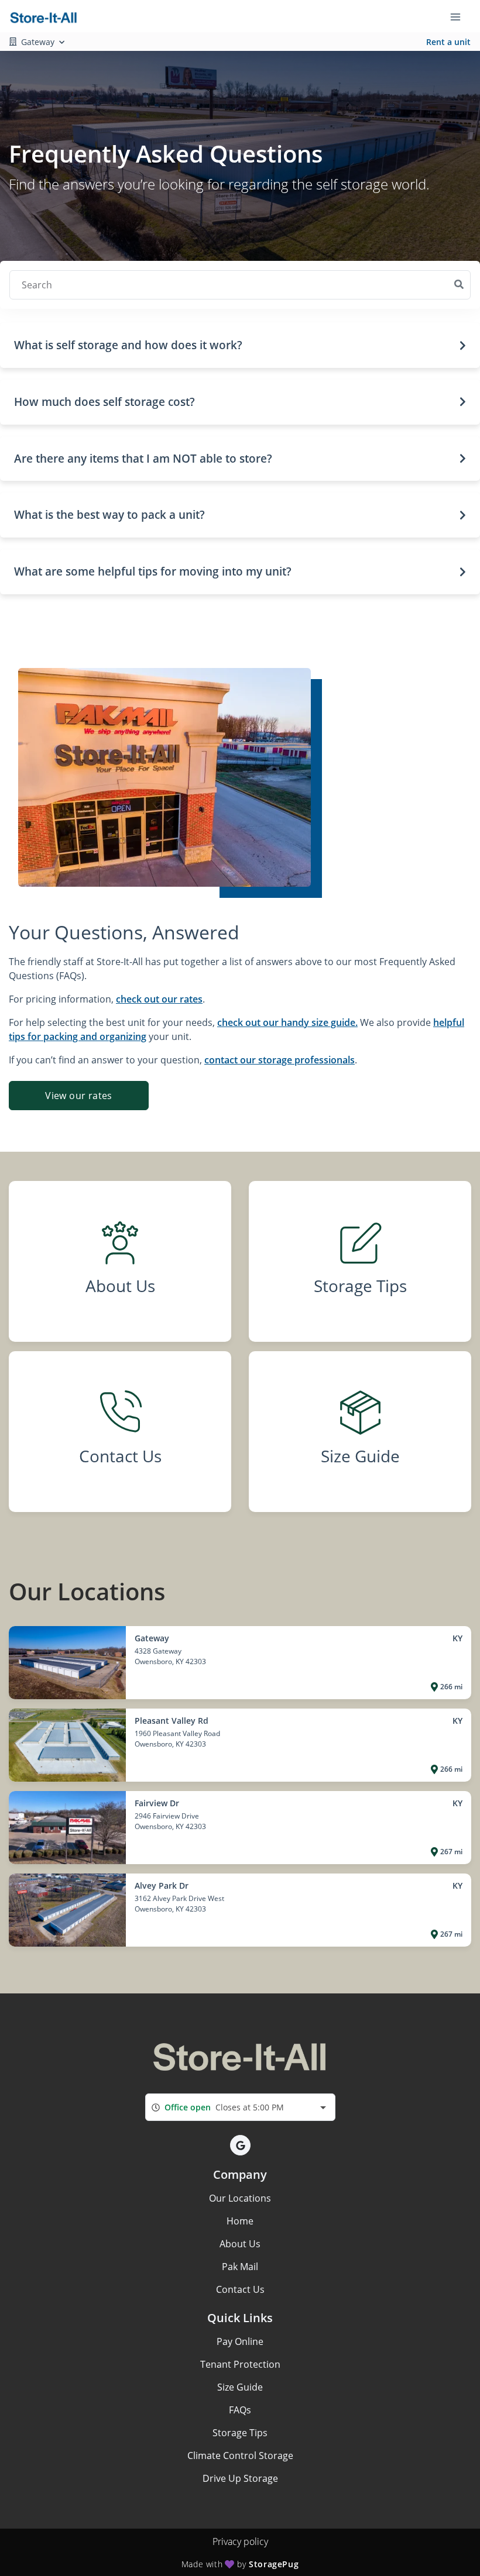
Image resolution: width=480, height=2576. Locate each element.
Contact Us (240, 2289)
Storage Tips (240, 2433)
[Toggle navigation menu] (460, 16)
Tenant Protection (240, 2364)
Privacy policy (240, 2541)
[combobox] (240, 2107)
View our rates (79, 1096)
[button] (240, 345)
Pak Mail (240, 2267)
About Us (240, 2244)
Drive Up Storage (240, 2478)
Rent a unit (448, 42)
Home (240, 2221)
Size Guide (240, 2387)
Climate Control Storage (240, 2456)
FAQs (240, 2410)
